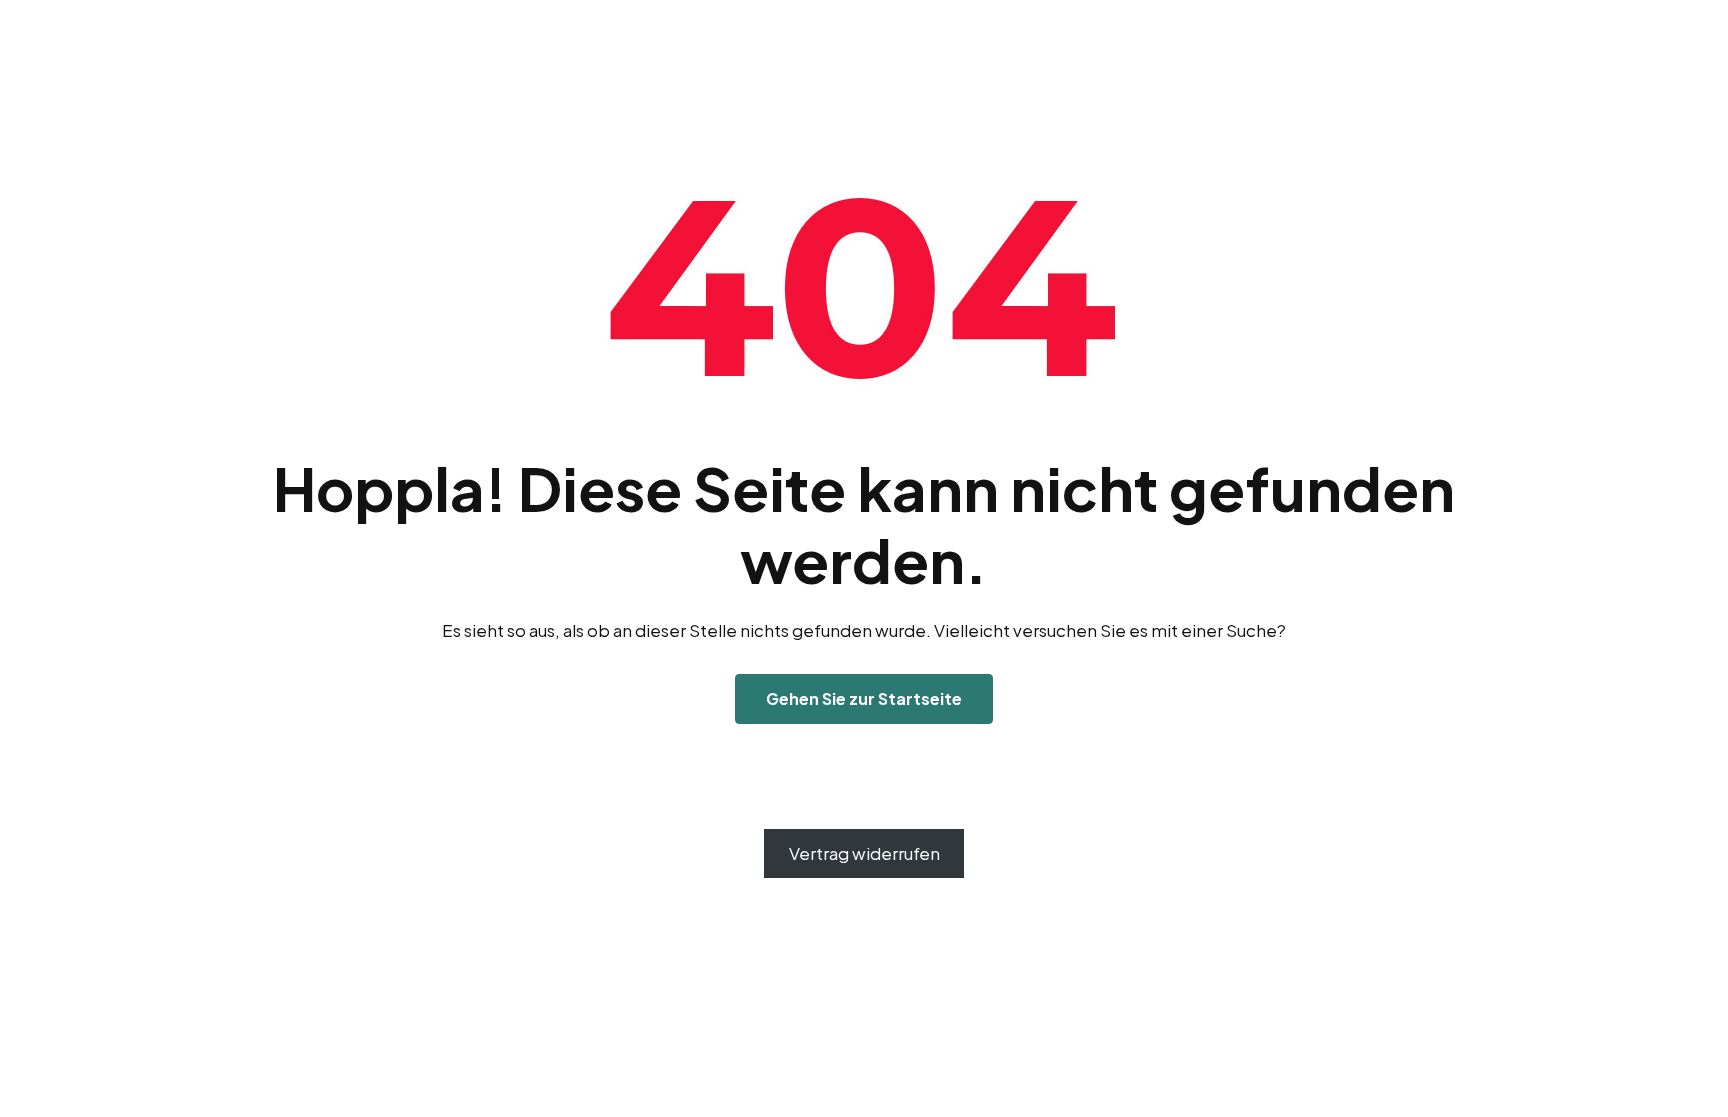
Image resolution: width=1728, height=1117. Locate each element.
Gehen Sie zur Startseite (864, 698)
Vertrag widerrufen (864, 853)
